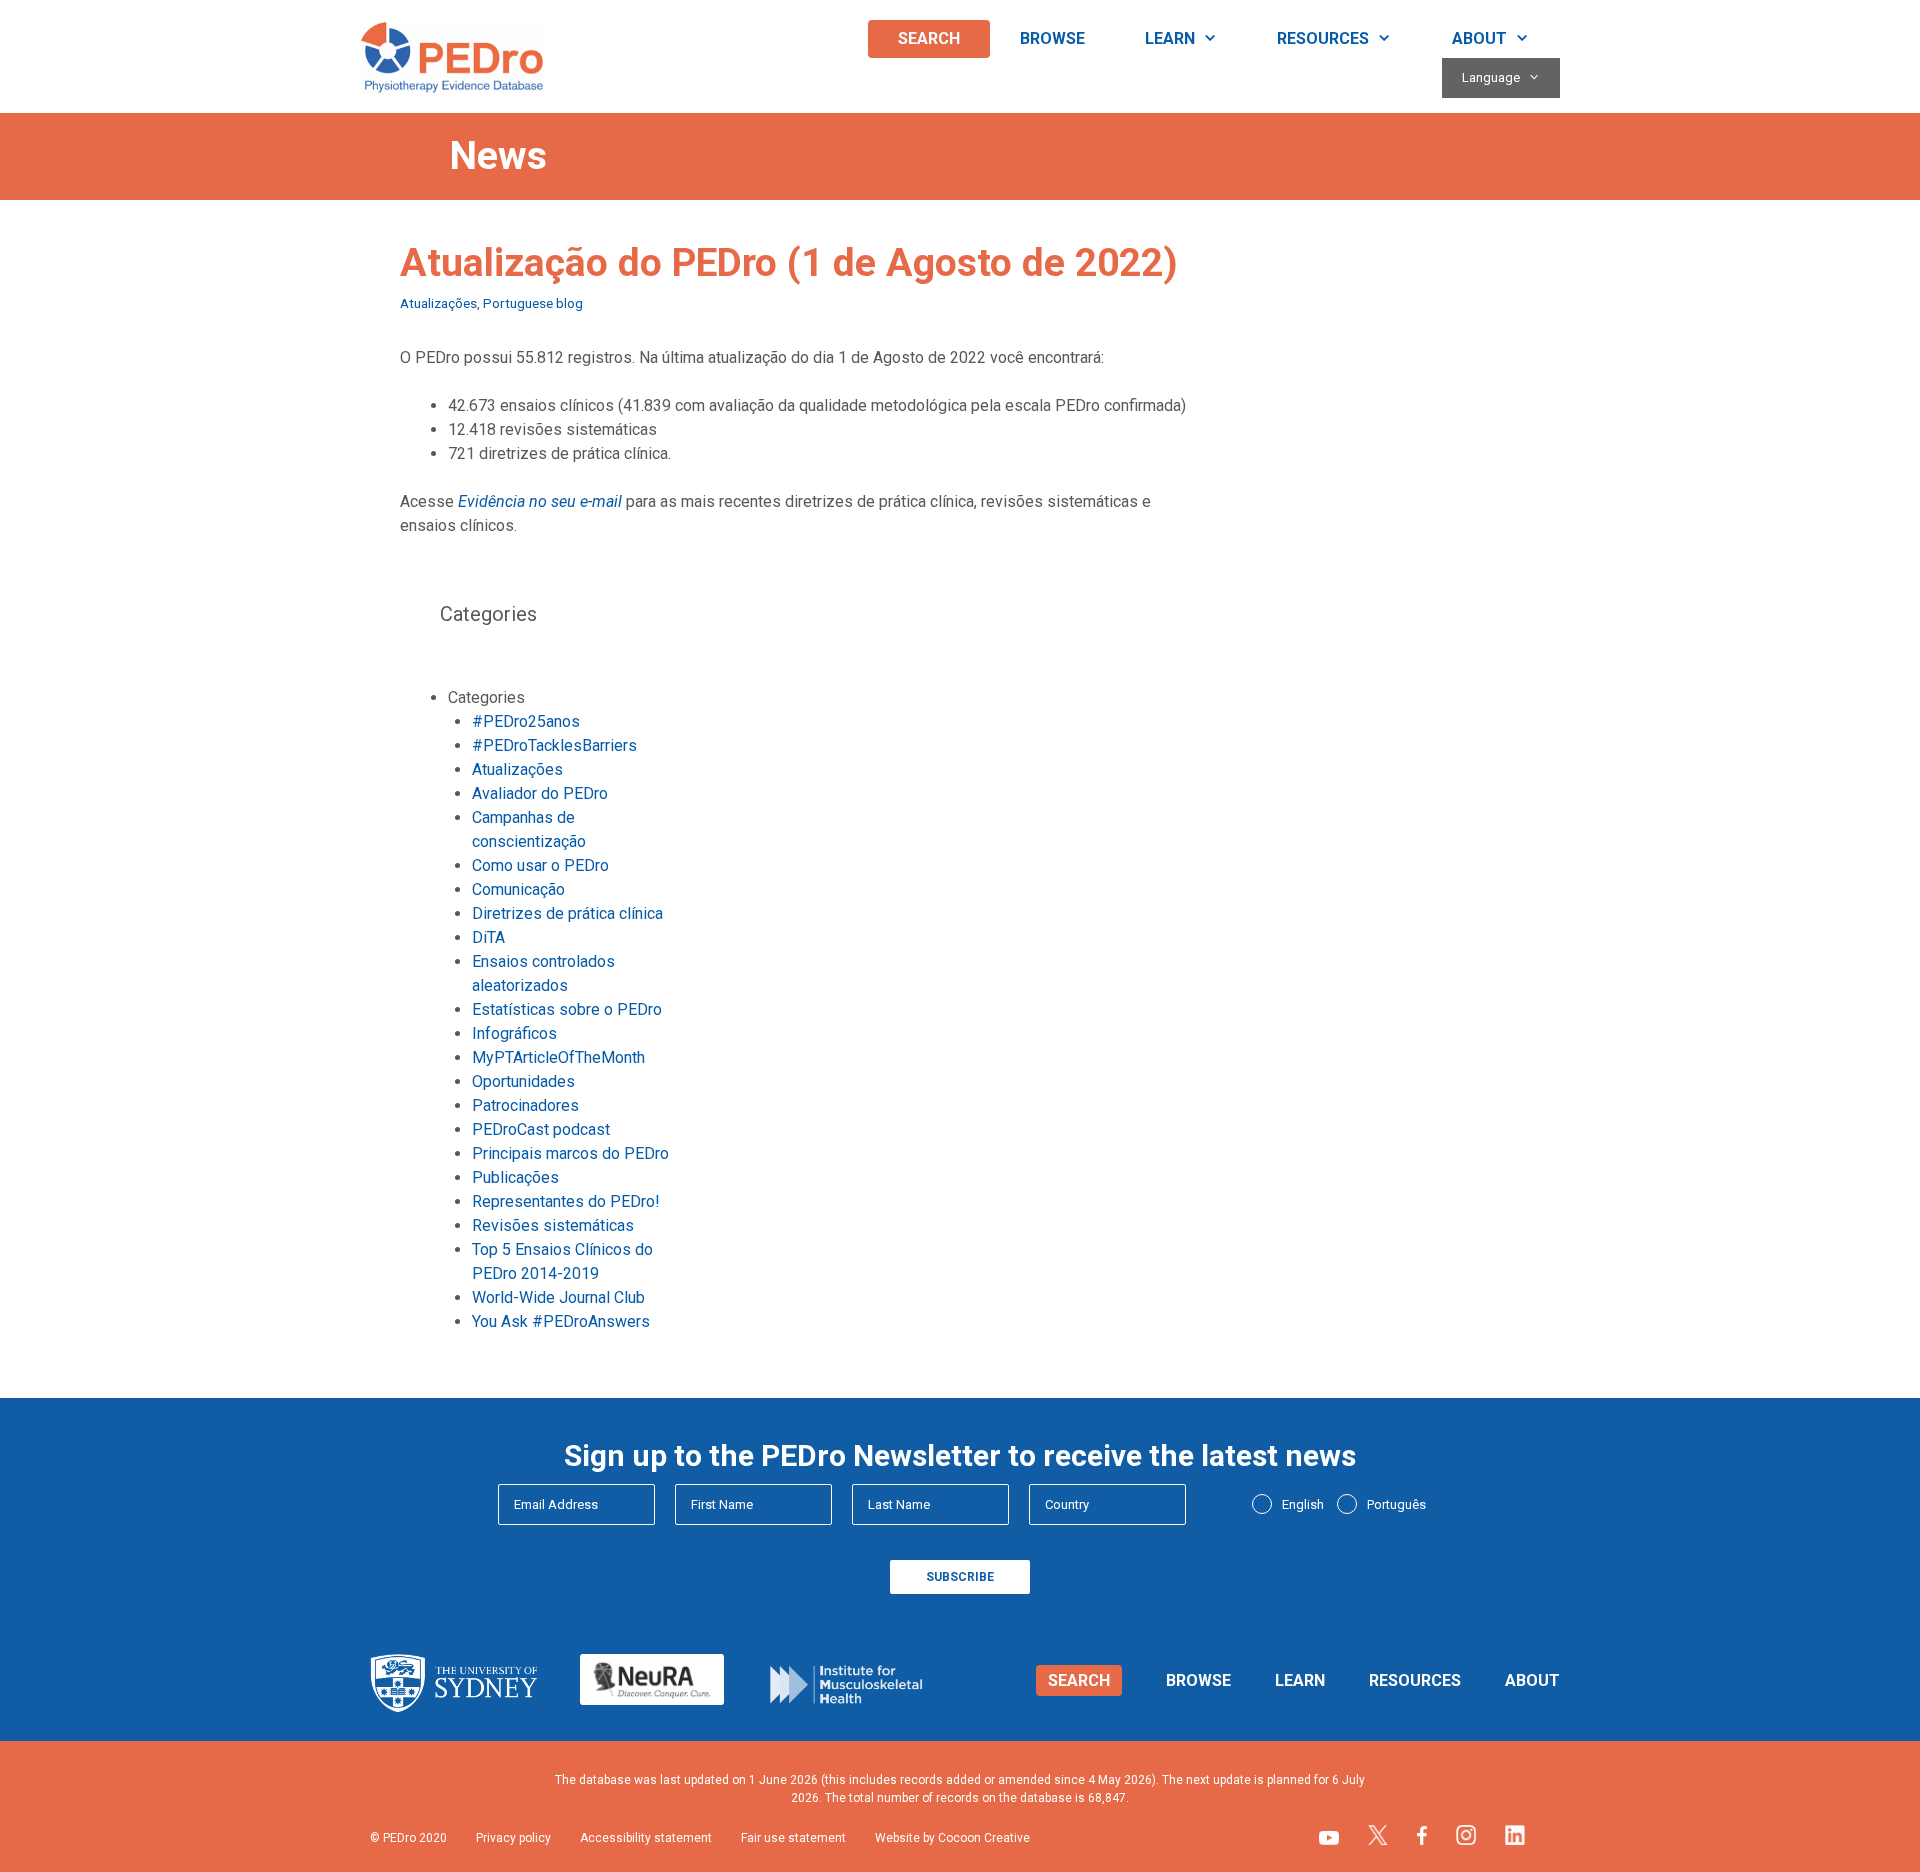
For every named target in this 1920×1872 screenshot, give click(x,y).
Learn (1170, 38)
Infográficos (514, 1033)
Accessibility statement (646, 1838)
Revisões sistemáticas (553, 1225)
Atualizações (438, 303)
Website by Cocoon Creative (952, 1838)
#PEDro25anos (526, 721)
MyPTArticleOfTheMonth (558, 1057)
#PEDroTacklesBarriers (554, 745)
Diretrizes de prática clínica (567, 913)
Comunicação (518, 889)
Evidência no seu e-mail (540, 501)
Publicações (515, 1177)
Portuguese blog (533, 303)
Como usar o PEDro (540, 865)
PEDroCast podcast (541, 1129)
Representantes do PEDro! (566, 1201)
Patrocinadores (525, 1105)
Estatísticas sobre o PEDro (567, 1009)
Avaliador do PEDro (540, 793)
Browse (1052, 38)
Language (1491, 77)
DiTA (488, 937)
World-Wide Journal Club (558, 1297)
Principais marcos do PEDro (570, 1153)
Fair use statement (793, 1838)
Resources (1323, 38)
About (1479, 38)
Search (929, 38)
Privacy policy (513, 1838)
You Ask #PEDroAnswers (561, 1321)
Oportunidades (523, 1081)
